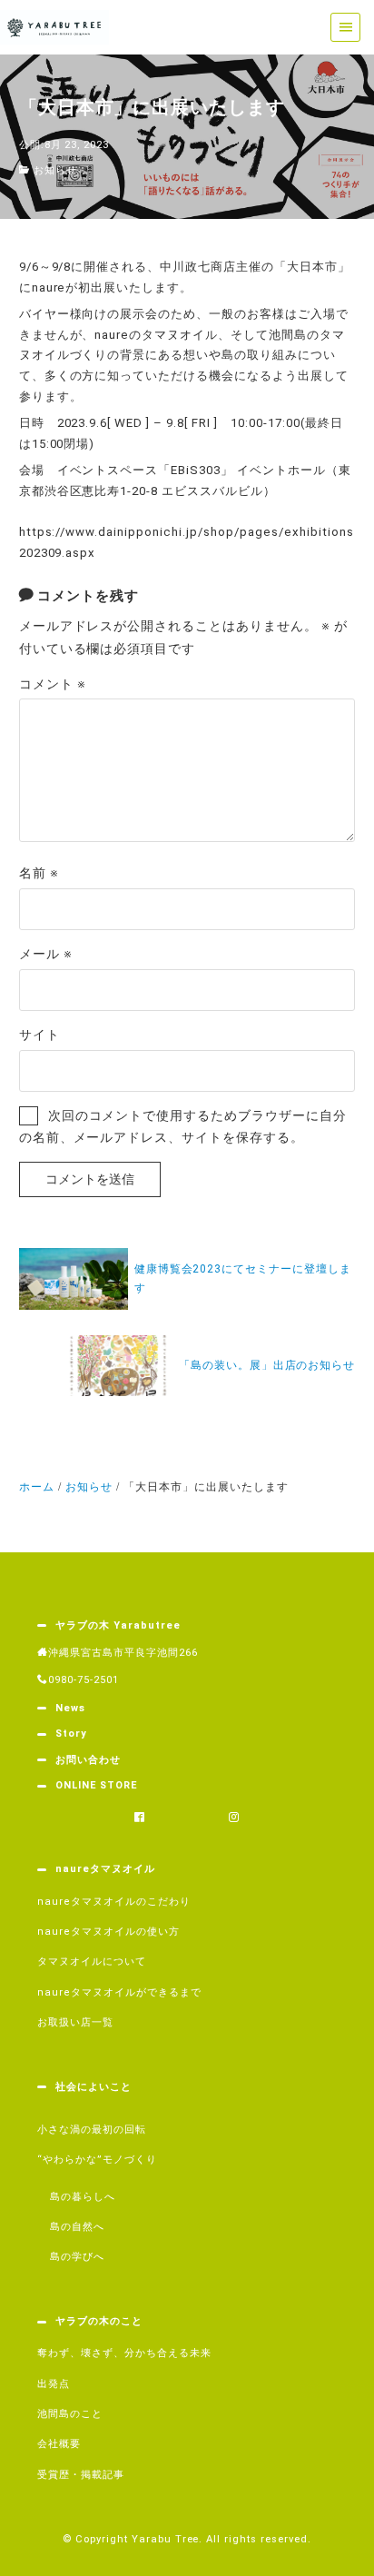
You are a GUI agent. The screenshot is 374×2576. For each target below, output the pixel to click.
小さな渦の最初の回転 (92, 2130)
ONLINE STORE (96, 1785)
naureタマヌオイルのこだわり (114, 1902)
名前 (39, 873)
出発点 (54, 2384)
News (70, 1708)
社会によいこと (93, 2087)
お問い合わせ (88, 1760)
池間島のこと (70, 2414)
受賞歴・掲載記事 (81, 2475)
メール (46, 954)
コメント (53, 684)
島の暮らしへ (83, 2197)
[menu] (345, 28)
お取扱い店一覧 (75, 2022)
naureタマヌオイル (105, 1869)
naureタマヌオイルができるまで (119, 1992)
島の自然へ (77, 2227)
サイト (39, 1035)
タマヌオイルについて (92, 1962)
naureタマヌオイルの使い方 (108, 1932)
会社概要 (59, 2444)
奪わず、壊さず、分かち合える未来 (124, 2353)
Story (71, 1734)
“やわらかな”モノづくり (97, 2160)
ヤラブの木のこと (99, 2321)
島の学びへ (77, 2257)
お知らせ (55, 170)
